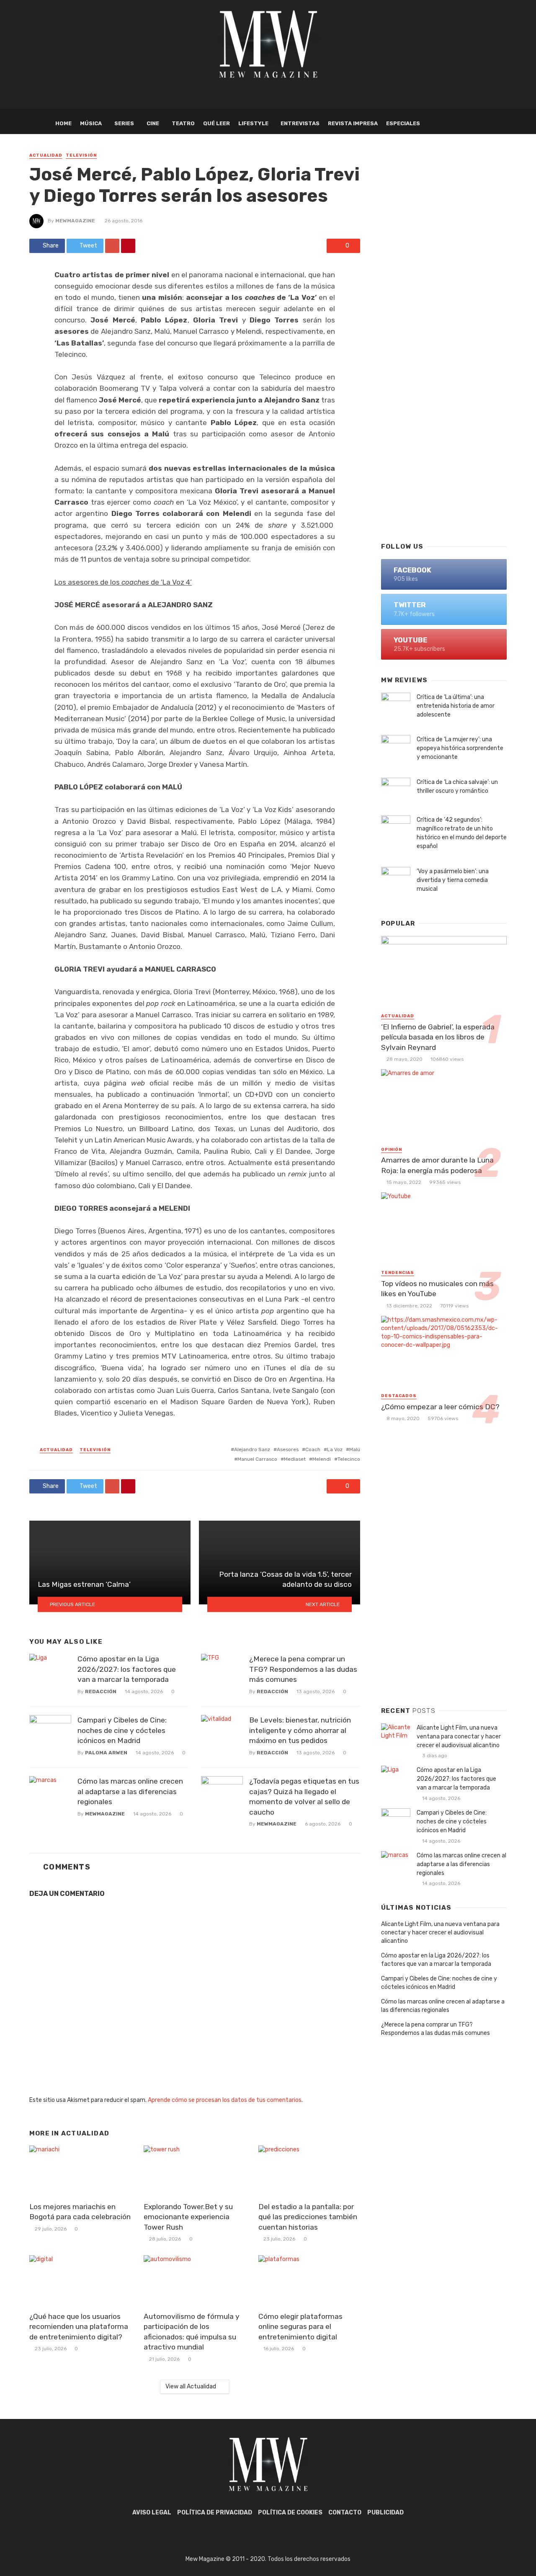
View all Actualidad (191, 2386)
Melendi (322, 1459)
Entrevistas (300, 123)
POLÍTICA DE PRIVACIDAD (215, 2513)
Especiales (403, 123)
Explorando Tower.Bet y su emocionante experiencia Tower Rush (188, 2217)
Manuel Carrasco (257, 1459)
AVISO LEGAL (152, 2513)
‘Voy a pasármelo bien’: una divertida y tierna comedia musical (453, 880)
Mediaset (295, 1459)
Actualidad (46, 155)
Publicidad (385, 2513)
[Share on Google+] (112, 246)
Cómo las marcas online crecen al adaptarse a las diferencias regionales (130, 1791)
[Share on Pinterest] (128, 246)
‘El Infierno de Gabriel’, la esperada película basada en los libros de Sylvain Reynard (438, 1037)
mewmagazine (75, 221)
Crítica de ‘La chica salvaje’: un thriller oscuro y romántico (457, 786)
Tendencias (398, 1273)
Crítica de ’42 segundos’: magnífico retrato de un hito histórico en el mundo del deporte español (462, 833)
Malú (355, 1449)
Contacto (345, 2513)
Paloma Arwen (106, 1753)
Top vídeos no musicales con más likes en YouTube (437, 1289)
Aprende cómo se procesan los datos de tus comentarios (225, 2100)
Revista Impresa (353, 123)
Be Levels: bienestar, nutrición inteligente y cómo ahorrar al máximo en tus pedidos (300, 1730)
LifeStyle (253, 123)
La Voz (335, 1449)
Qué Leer (216, 123)
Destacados (399, 1396)
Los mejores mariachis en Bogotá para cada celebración (80, 2212)
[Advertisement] (444, 400)
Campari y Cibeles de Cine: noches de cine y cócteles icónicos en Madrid (122, 1730)
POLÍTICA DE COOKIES (290, 2513)
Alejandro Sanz (252, 1449)
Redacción (101, 1692)
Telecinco (349, 1459)
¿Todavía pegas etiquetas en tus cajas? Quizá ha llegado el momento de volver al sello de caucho (304, 1797)
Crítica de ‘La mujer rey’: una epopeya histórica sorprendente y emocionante (460, 748)
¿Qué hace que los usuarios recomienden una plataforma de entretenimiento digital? (79, 2327)
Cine (153, 123)
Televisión (81, 155)
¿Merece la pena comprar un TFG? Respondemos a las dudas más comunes (303, 1669)
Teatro (183, 123)
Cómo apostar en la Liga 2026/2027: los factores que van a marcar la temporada (127, 1669)
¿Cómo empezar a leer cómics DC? (440, 1407)
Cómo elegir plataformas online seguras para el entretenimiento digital (300, 2327)
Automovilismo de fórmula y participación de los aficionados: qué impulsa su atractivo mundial (192, 2332)
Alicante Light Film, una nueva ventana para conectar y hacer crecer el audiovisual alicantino (459, 1737)
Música (91, 123)
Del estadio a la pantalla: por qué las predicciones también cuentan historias (308, 2217)
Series (124, 123)
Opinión (392, 1150)
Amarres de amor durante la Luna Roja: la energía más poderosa (437, 1165)
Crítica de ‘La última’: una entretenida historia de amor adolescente (456, 706)
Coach (313, 1449)
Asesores (288, 1449)
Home (63, 123)
